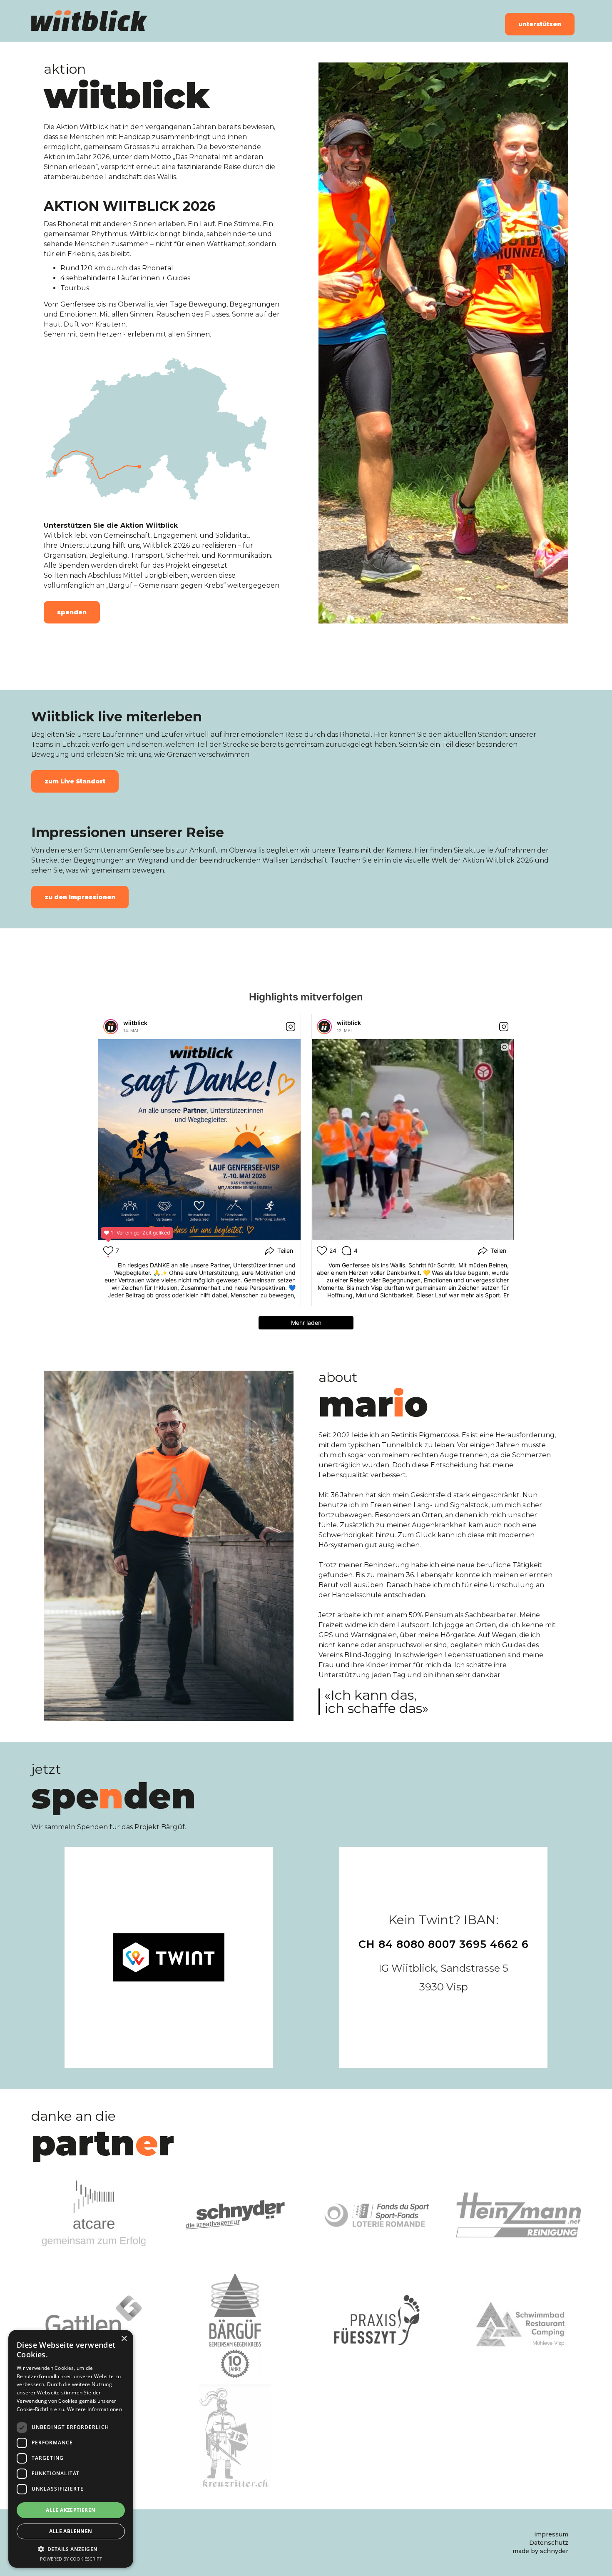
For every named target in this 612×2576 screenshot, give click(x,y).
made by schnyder (540, 2551)
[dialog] (71, 2449)
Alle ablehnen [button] (71, 2531)
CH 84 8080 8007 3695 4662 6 (444, 1944)
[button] (71, 2549)
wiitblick (135, 1023)
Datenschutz (549, 2543)
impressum (551, 2534)
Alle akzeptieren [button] (71, 2510)
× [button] (124, 2339)
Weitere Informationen (95, 2409)
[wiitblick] (111, 1027)
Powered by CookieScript (71, 2559)
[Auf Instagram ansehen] (291, 1027)
